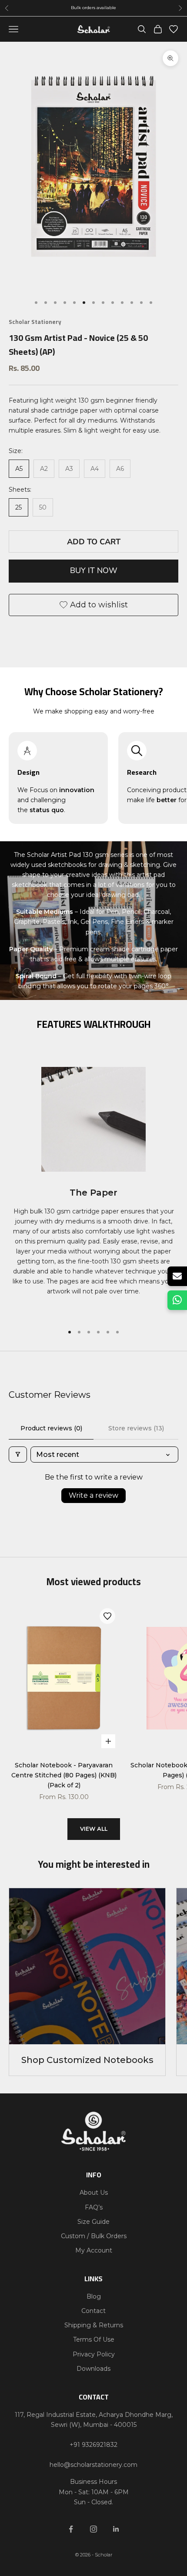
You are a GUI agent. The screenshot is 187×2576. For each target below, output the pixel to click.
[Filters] (18, 1455)
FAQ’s (94, 2207)
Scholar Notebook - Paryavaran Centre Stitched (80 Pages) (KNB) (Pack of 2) (64, 1775)
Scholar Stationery (35, 322)
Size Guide (93, 2222)
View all (94, 1829)
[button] (107, 1616)
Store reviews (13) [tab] (136, 1428)
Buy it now (94, 570)
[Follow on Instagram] (93, 2529)
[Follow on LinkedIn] (116, 2529)
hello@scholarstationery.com (93, 2465)
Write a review (93, 1495)
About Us (94, 2193)
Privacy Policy (94, 2354)
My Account (94, 2250)
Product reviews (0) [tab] (51, 1428)
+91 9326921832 (93, 2445)
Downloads (93, 2369)
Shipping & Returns (94, 2325)
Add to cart (94, 542)
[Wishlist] (174, 29)
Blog (94, 2296)
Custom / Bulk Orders (94, 2236)
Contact (93, 2311)
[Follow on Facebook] (71, 2529)
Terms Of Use (94, 2339)
